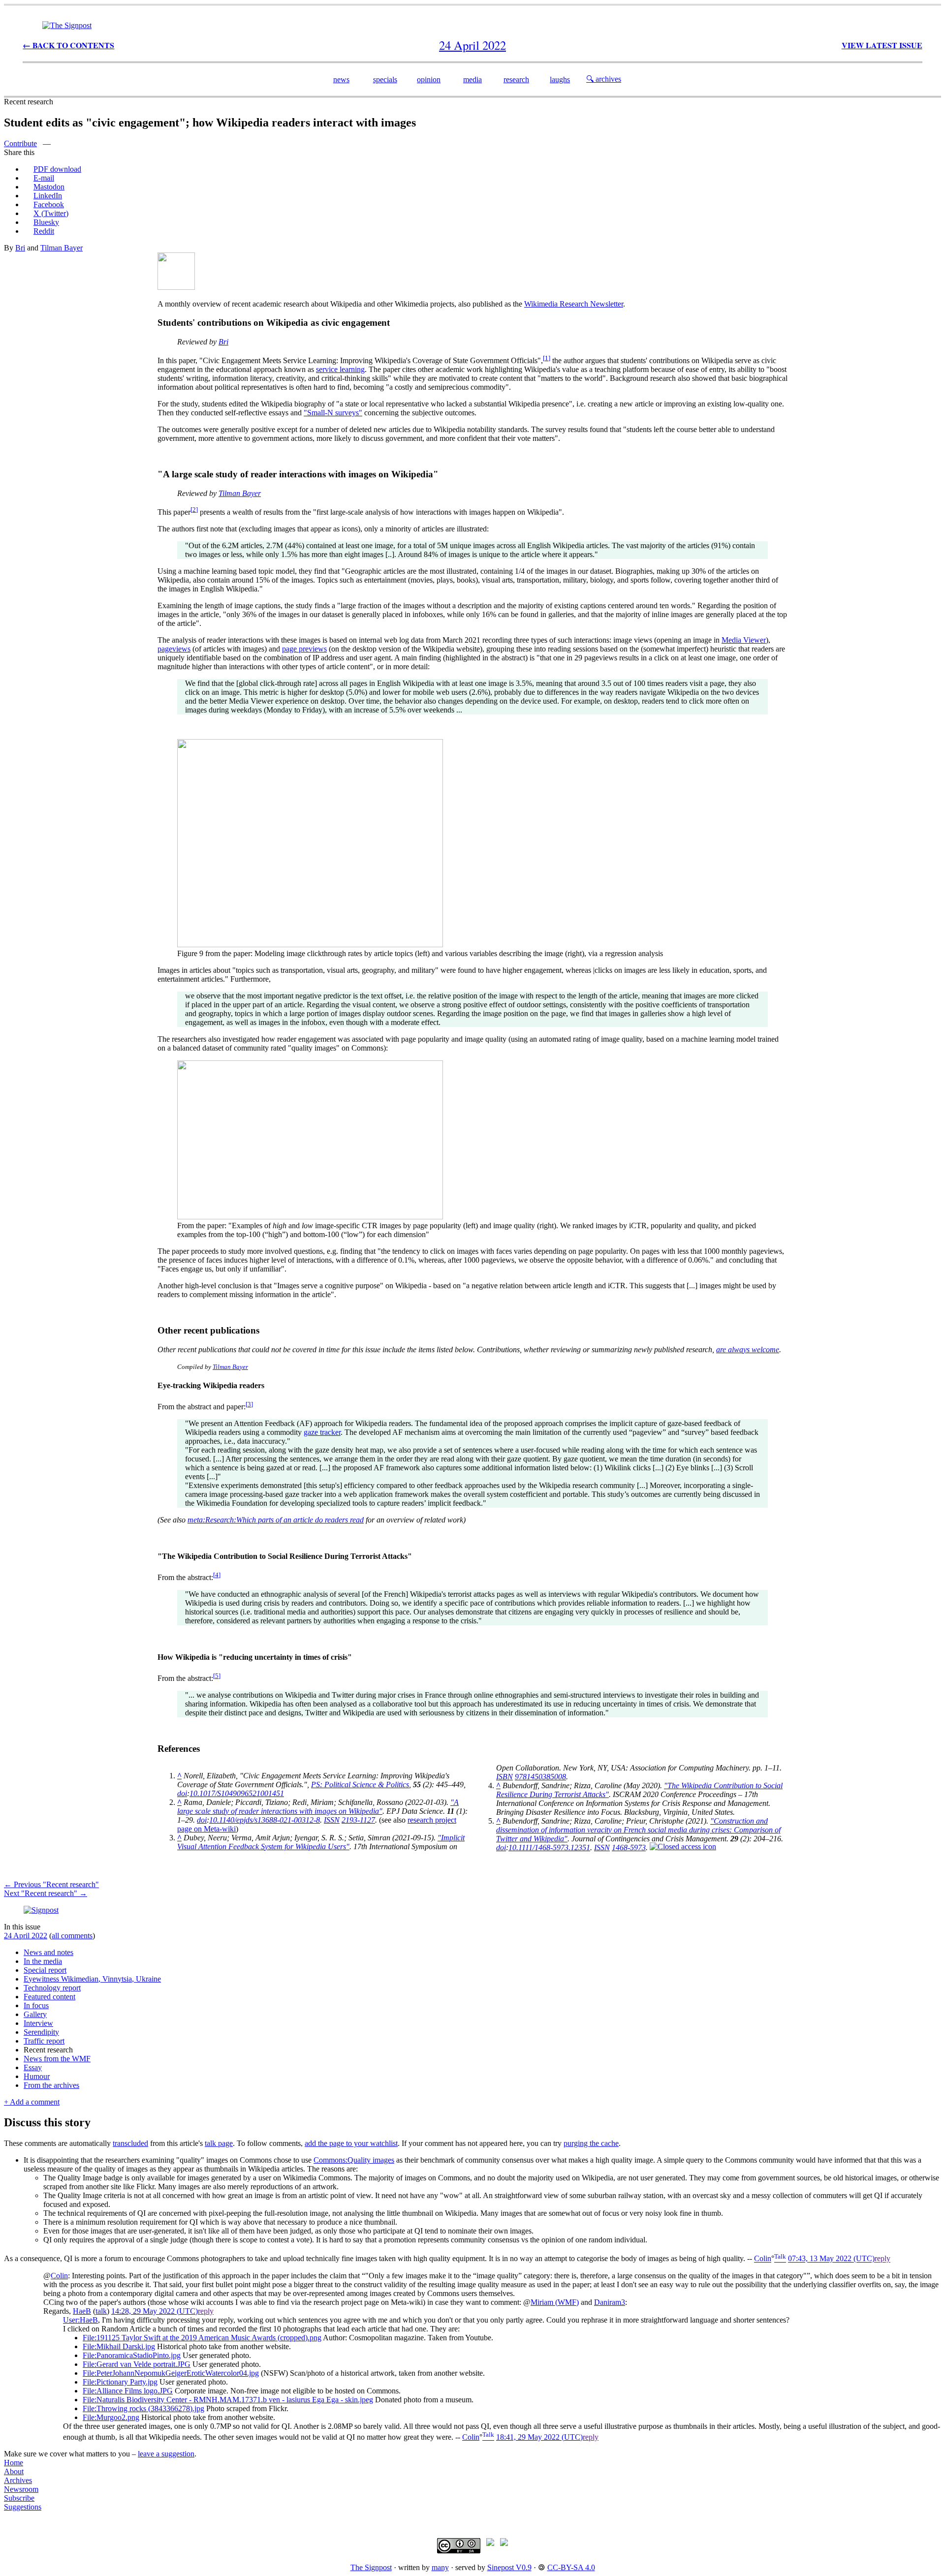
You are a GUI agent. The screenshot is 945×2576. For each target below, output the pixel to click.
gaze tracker (322, 1432)
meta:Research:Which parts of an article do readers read (276, 1520)
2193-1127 (358, 1820)
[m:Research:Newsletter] (176, 287)
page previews (304, 649)
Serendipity (41, 2032)
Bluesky (46, 222)
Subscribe (19, 2498)
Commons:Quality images (354, 2160)
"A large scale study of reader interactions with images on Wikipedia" (318, 1807)
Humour (37, 2076)
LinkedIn (48, 196)
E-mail (44, 178)
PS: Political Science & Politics (360, 1785)
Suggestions (23, 2507)
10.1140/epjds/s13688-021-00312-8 (265, 1820)
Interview (38, 2023)
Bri (20, 248)
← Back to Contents (68, 45)
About (14, 2471)
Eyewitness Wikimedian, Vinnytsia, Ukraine (92, 1979)
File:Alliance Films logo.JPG (128, 2391)
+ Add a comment (32, 2102)
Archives (18, 2480)
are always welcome (748, 1350)
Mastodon (49, 187)
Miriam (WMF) (555, 2302)
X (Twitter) (51, 213)
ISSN (332, 1820)
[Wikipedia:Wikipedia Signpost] (67, 25)
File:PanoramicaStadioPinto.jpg (132, 2355)
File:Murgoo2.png (111, 2417)
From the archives (51, 2085)
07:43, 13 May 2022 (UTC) (831, 2259)
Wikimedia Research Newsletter (574, 304)
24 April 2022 (26, 1936)
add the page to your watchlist (351, 2143)
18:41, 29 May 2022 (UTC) (539, 2437)
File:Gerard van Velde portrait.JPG (137, 2364)
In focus (36, 2005)
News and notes (48, 1952)
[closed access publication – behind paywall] (683, 1847)
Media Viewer (744, 640)
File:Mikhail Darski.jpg (119, 2346)
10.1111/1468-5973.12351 (549, 1847)
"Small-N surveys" (333, 413)
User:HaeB (80, 2320)
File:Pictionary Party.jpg (120, 2382)
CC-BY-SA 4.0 (571, 2567)
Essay (33, 2067)
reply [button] (882, 2259)
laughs (560, 79)
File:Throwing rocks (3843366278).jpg (143, 2408)
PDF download (57, 169)
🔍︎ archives (604, 79)
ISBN (504, 1777)
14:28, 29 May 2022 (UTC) (155, 2311)
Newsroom (21, 2489)
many (440, 2567)
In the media (43, 1961)
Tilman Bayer (62, 248)
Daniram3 (610, 2302)
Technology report (52, 1988)
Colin (763, 2259)
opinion (429, 79)
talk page (219, 2143)
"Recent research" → (46, 1893)
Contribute (20, 143)
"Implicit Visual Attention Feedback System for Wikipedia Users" (321, 1842)
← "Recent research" (51, 1884)
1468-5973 (629, 1847)
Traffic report (44, 2041)
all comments (72, 1936)
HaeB (82, 2311)
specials (385, 79)
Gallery (35, 2014)
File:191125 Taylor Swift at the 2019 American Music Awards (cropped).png (202, 2338)
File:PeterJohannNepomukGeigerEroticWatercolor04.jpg (171, 2373)
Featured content (49, 1997)
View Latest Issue (882, 45)
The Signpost (371, 2567)
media (472, 79)
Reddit (44, 231)
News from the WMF (57, 2059)
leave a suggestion (166, 2454)
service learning (340, 369)
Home (14, 2463)
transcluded (130, 2143)
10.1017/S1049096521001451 (237, 1793)
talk (101, 2311)
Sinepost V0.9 (509, 2567)
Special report (45, 1970)
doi (182, 1793)
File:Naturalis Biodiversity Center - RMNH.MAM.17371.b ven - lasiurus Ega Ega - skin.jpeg (228, 2400)
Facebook (49, 204)
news (341, 79)
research (516, 79)
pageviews (174, 649)
